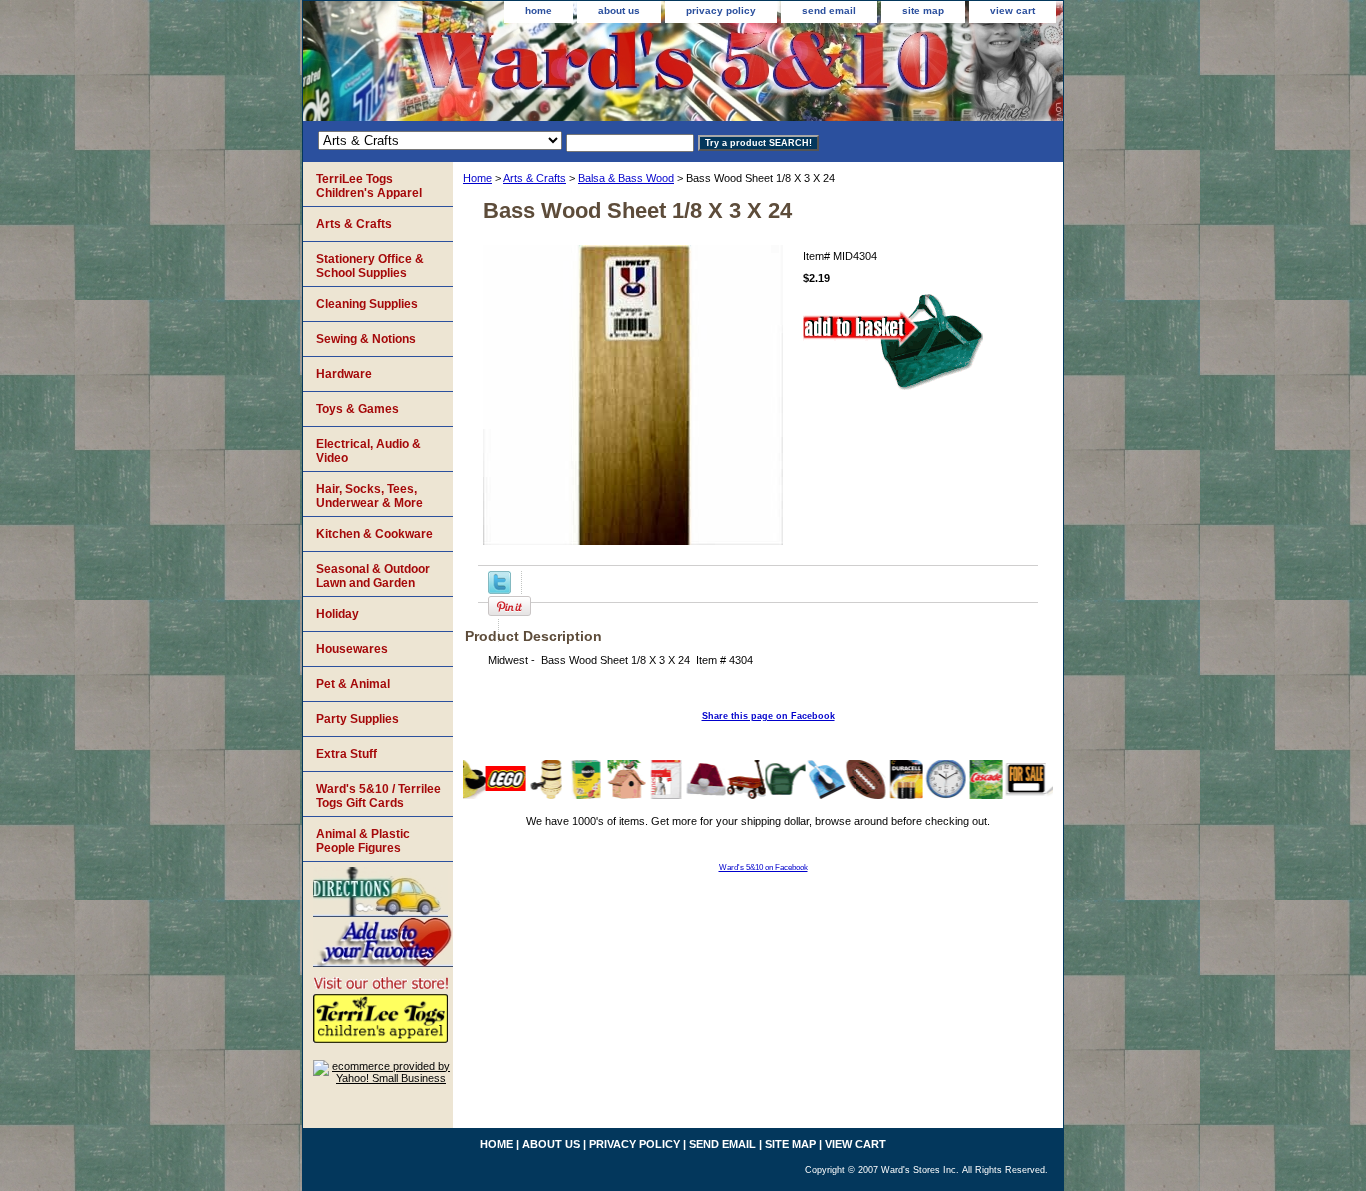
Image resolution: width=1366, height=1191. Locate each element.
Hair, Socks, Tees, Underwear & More (369, 496)
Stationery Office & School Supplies (370, 266)
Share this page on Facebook (768, 716)
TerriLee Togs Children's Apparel (369, 186)
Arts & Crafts (534, 178)
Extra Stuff (346, 754)
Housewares (352, 649)
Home (477, 178)
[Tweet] (499, 590)
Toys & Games (357, 409)
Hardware (344, 374)
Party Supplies (357, 719)
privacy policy (721, 10)
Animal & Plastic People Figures (363, 841)
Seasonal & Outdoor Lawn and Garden (373, 576)
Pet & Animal (353, 684)
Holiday (337, 614)
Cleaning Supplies (367, 304)
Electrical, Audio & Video (368, 451)
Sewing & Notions (366, 339)
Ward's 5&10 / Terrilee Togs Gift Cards (378, 796)
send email (829, 10)
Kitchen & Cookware (374, 534)
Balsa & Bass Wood (626, 178)
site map (923, 10)
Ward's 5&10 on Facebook (763, 867)
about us (619, 10)
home (538, 10)
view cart (1012, 10)
